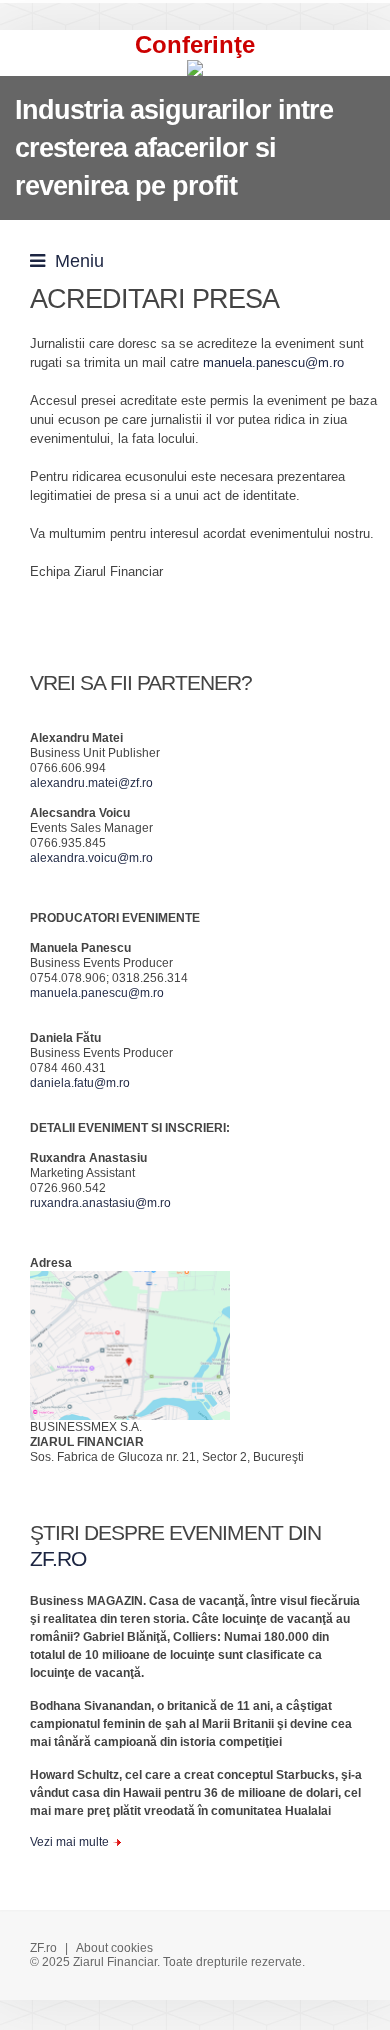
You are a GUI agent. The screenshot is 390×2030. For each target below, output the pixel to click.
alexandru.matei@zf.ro (91, 783)
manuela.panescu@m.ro (273, 362)
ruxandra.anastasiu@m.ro (100, 1203)
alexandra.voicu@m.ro (91, 858)
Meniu (74, 261)
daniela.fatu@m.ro (80, 1083)
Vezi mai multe (69, 1842)
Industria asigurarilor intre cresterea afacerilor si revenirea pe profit (174, 148)
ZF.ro (43, 1948)
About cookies (114, 1948)
